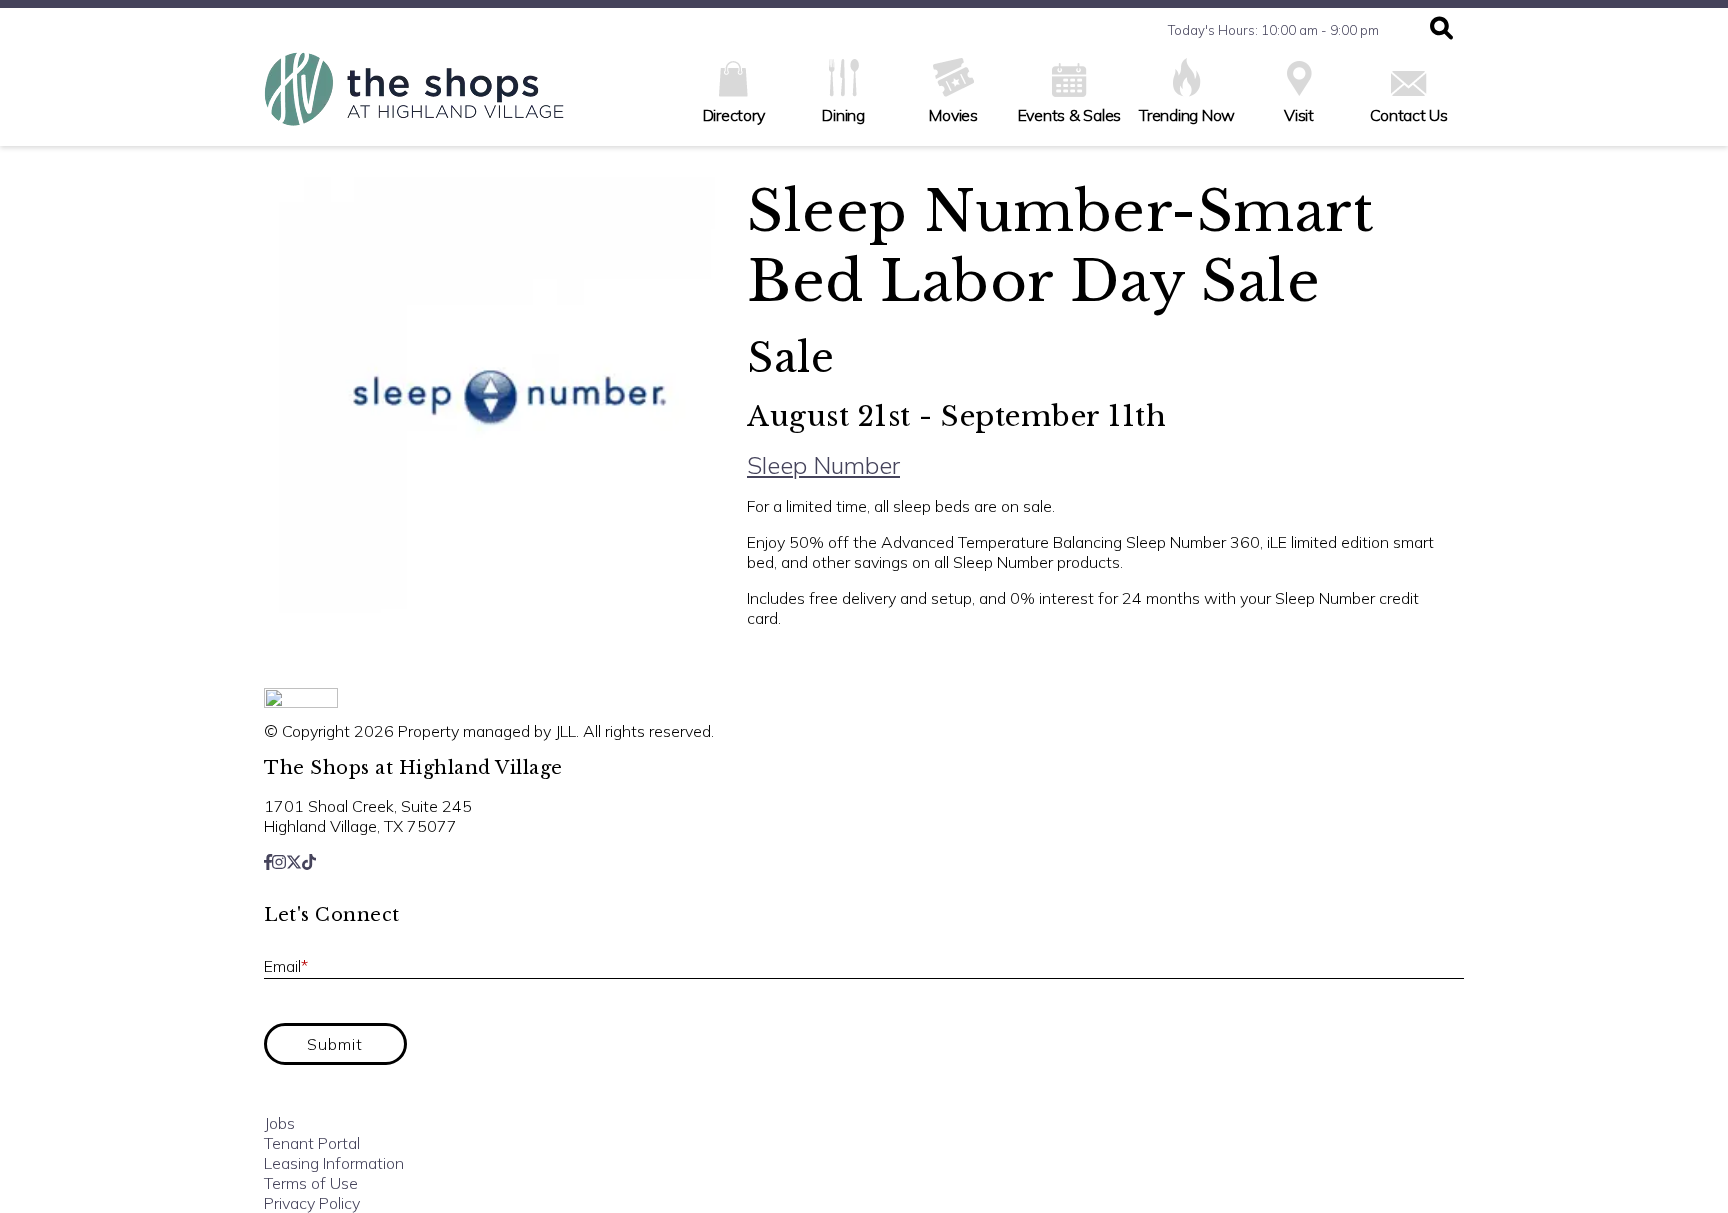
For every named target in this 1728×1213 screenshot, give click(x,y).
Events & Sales (1070, 115)
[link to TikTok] (309, 862)
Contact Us (1409, 115)
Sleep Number (823, 465)
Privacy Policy (312, 1203)
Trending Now (1187, 115)
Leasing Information (334, 1163)
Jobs (279, 1123)
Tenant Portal (312, 1143)
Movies (953, 115)
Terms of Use (311, 1183)
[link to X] (294, 862)
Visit (1299, 115)
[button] (1441, 30)
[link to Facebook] (268, 862)
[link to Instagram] (279, 862)
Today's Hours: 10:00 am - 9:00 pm (1273, 30)
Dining (843, 115)
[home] (414, 99)
